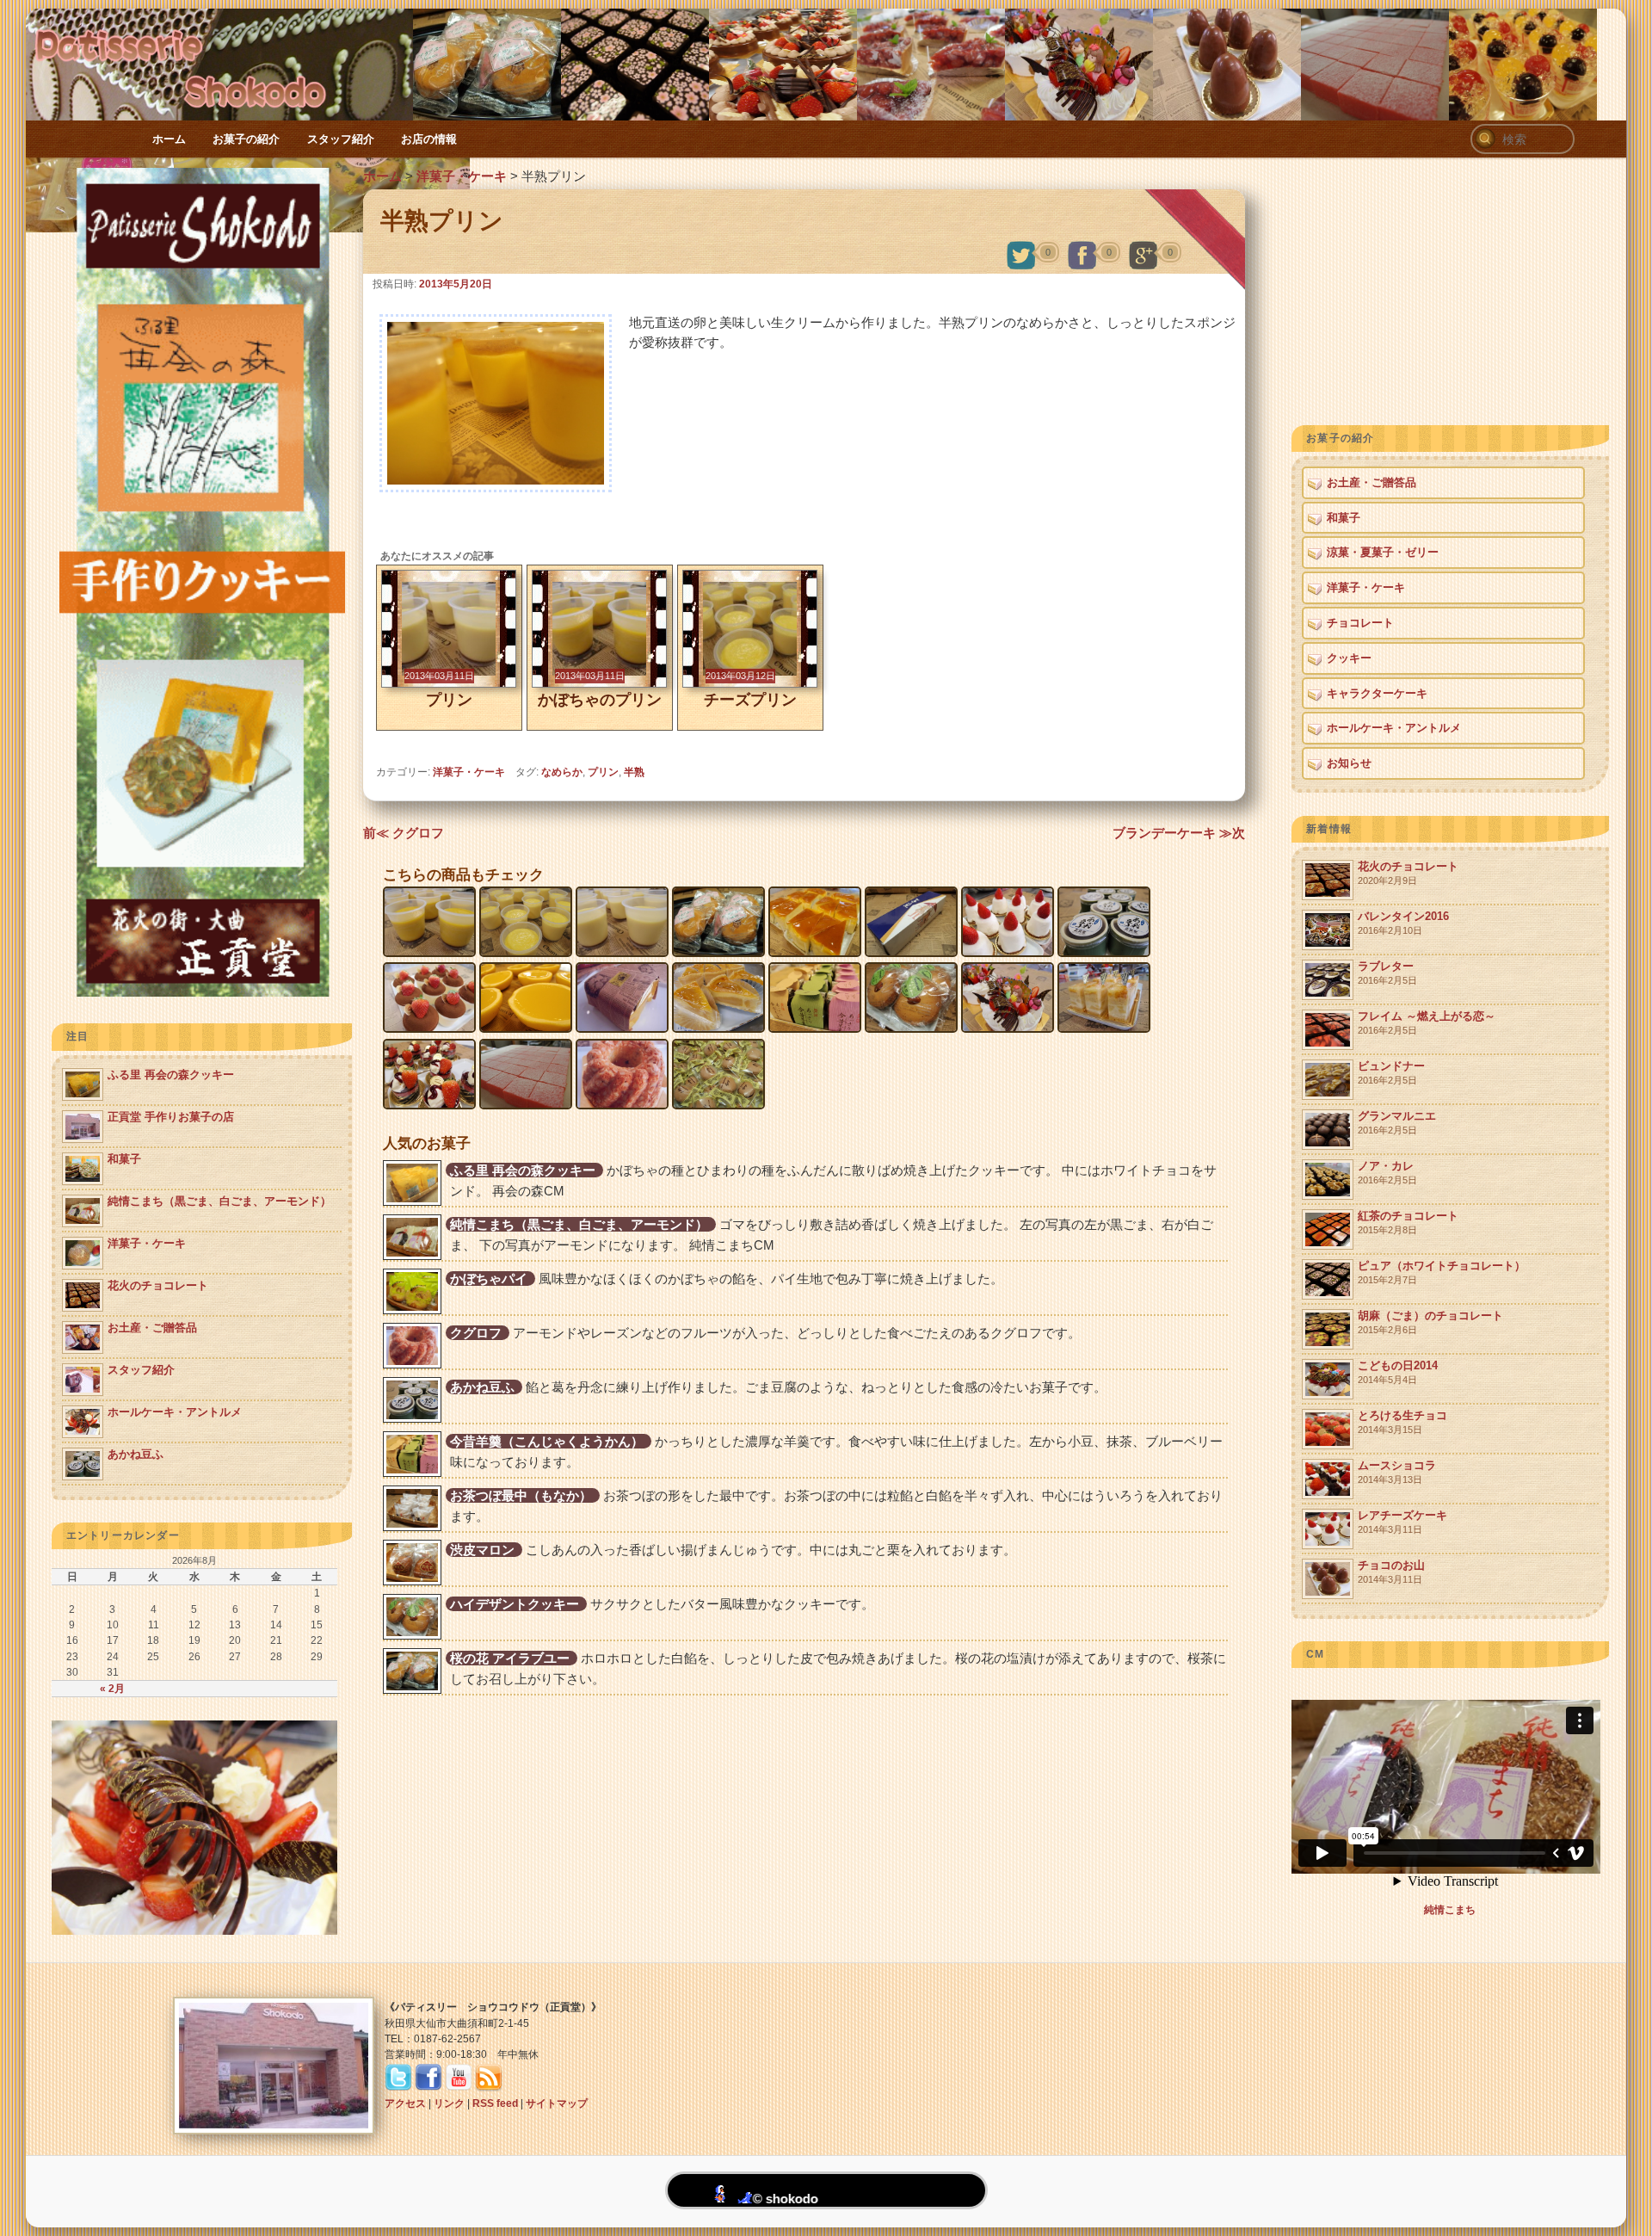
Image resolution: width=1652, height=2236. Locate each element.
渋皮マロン (482, 1550)
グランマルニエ (1397, 1123)
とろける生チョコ (1402, 1422)
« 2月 (112, 1689)
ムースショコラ (1397, 1472)
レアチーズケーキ (1402, 1522)
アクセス (405, 2103)
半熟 (634, 772)
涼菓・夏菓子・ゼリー (1383, 552)
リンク (449, 2103)
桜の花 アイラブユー (510, 1658)
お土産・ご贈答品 (1372, 482)
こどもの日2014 (1398, 1372)
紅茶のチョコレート (1408, 1223)
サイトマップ (557, 2103)
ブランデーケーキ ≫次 (1179, 833)
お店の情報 (429, 139)
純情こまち (1450, 1910)
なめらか (562, 772)
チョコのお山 (1391, 1572)
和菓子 (1344, 518)
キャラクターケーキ (1377, 693)
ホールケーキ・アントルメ (1394, 728)
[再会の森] (202, 993)
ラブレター (1387, 973)
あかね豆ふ (482, 1387)
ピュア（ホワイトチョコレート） (1442, 1272)
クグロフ (476, 1333)
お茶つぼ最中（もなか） (521, 1495)
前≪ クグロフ (404, 833)
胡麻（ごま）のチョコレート (1430, 1322)
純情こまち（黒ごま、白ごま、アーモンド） (579, 1224)
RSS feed (495, 2103)
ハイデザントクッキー (515, 1604)
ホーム (169, 139)
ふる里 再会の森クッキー (523, 1170)
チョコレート (1360, 623)
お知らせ (1349, 763)
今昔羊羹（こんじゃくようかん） (547, 1441)
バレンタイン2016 (1403, 923)
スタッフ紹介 (341, 139)
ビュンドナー (1391, 1073)
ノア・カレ (1387, 1173)
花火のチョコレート (1408, 873)
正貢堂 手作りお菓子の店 (171, 1117)
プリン (603, 772)
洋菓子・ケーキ (462, 176)
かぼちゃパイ (489, 1279)
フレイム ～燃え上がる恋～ (1427, 1023)
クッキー (1349, 658)
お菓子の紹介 (246, 139)
